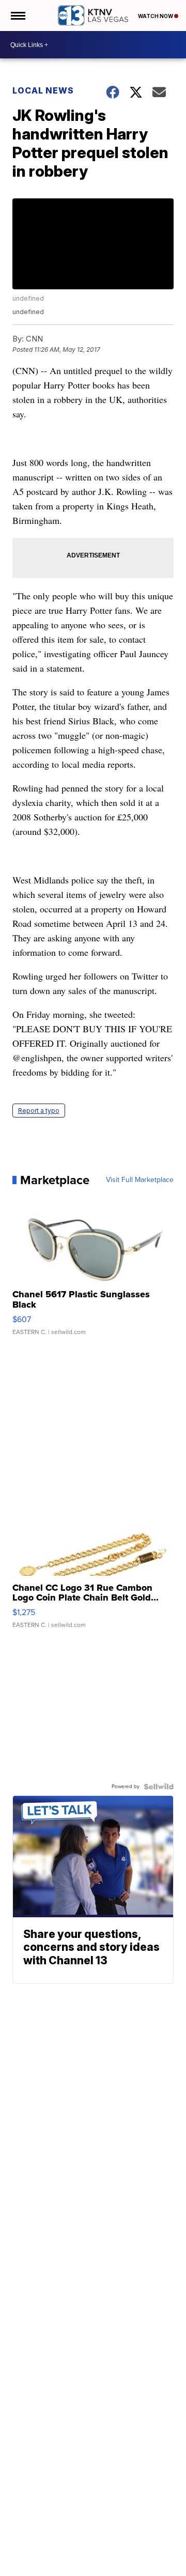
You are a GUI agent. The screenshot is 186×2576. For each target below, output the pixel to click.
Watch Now (156, 16)
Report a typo (39, 1111)
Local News (43, 90)
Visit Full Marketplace (140, 1180)
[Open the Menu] (17, 15)
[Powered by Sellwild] (159, 1787)
